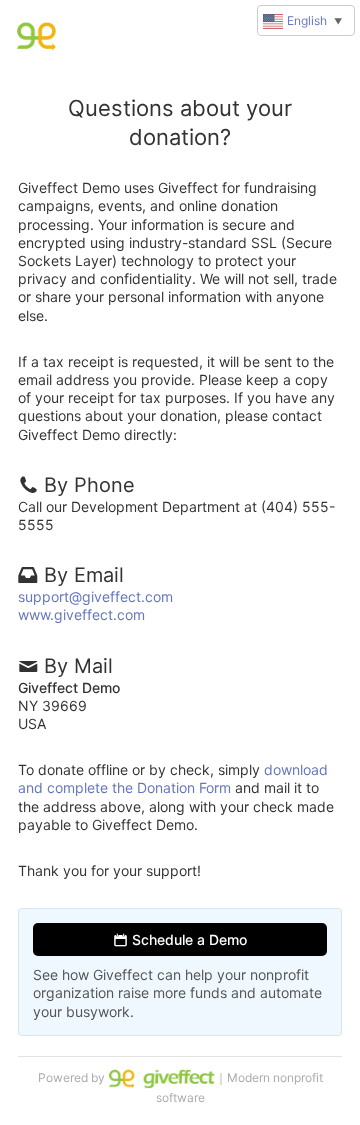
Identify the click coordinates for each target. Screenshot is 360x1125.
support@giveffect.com (95, 596)
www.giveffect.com (81, 614)
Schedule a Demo (187, 939)
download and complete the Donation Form (173, 778)
